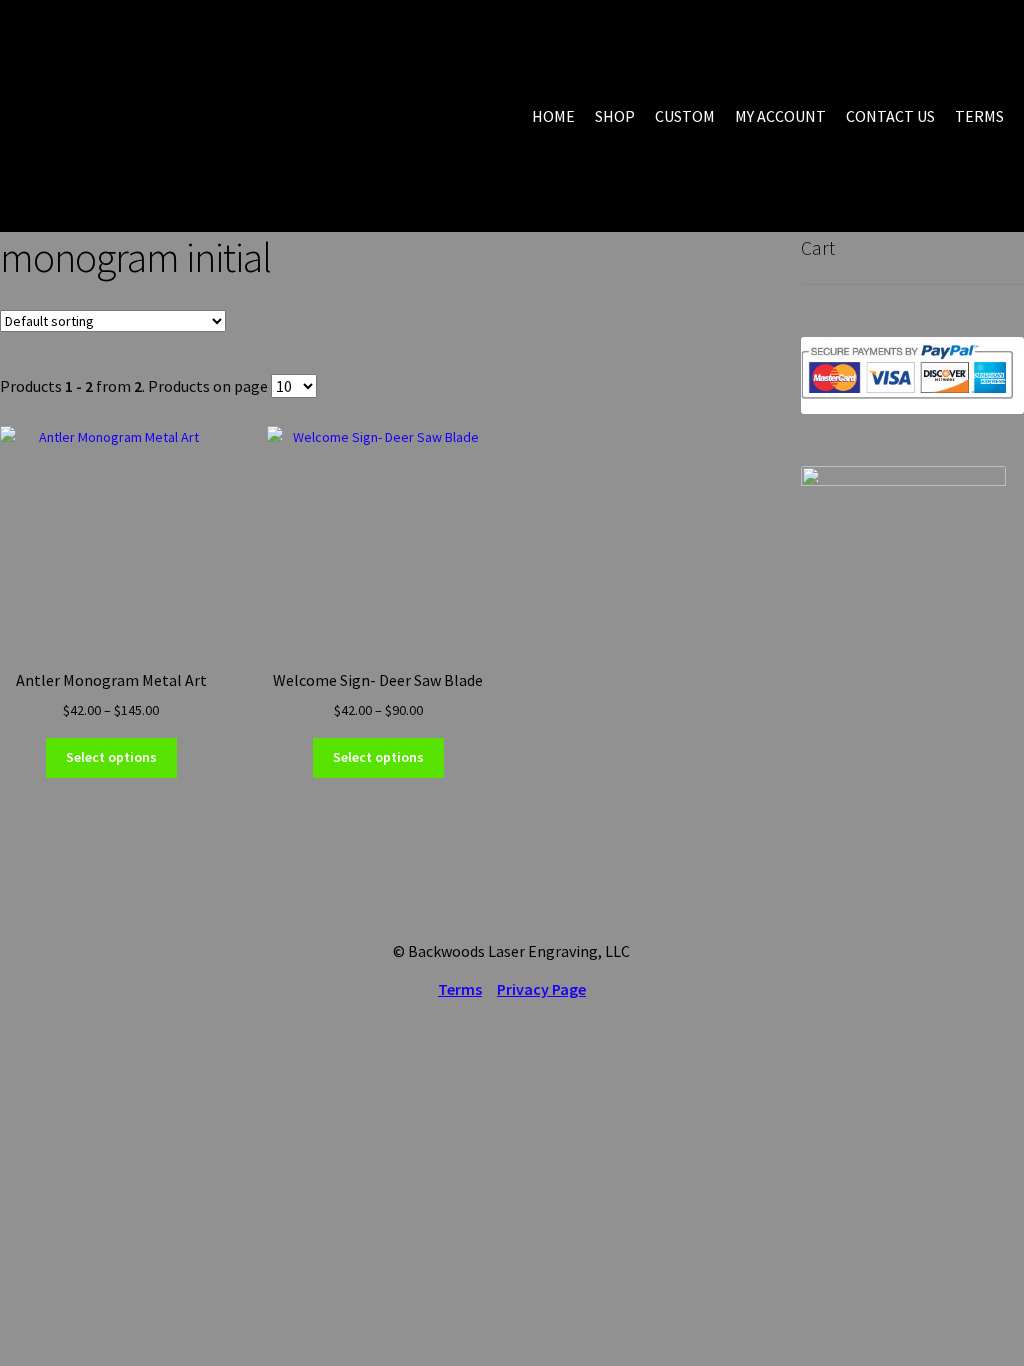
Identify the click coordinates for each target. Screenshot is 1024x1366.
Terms (460, 989)
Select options (111, 757)
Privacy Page (541, 989)
